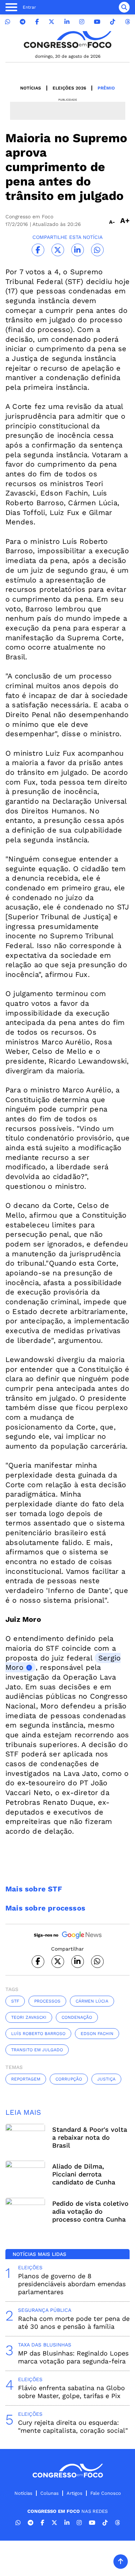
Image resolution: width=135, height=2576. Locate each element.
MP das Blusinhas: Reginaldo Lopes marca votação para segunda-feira (73, 2357)
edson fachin (97, 2034)
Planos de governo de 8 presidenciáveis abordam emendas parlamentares (72, 2284)
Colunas (49, 2493)
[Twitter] (51, 22)
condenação (77, 2017)
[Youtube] (97, 22)
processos (47, 2001)
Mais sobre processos (45, 1908)
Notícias (31, 88)
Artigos (75, 2493)
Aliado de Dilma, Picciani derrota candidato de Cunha (84, 2174)
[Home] (68, 40)
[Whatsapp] (8, 22)
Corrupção (69, 2079)
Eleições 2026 (69, 88)
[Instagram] (82, 22)
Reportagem (26, 2079)
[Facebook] (37, 22)
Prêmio (106, 88)
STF (15, 2001)
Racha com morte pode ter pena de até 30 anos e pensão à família (74, 2322)
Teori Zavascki (29, 2017)
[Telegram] (23, 22)
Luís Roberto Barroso (38, 2034)
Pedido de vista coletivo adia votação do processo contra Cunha (90, 2211)
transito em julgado (37, 2050)
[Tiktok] (113, 22)
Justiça (106, 2079)
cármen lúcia (92, 2001)
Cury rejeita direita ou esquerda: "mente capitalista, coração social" (73, 2426)
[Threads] (127, 22)
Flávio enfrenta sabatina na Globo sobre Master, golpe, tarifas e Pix (71, 2392)
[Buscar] (124, 7)
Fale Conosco (106, 2493)
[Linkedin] (67, 22)
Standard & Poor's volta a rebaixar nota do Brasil (90, 2137)
